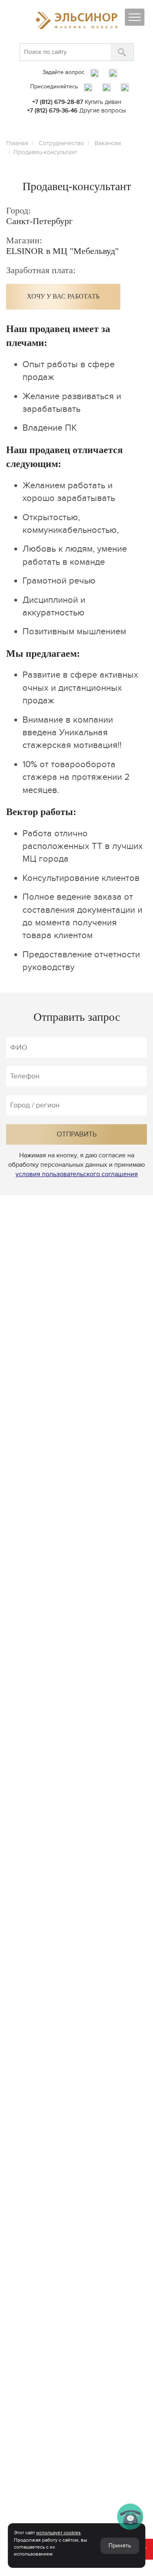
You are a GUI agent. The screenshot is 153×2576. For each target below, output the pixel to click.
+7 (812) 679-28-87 (58, 102)
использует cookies (59, 2533)
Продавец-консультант (45, 152)
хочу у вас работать (63, 296)
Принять (120, 2546)
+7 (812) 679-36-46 (52, 110)
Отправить (77, 1134)
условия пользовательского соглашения (77, 1174)
